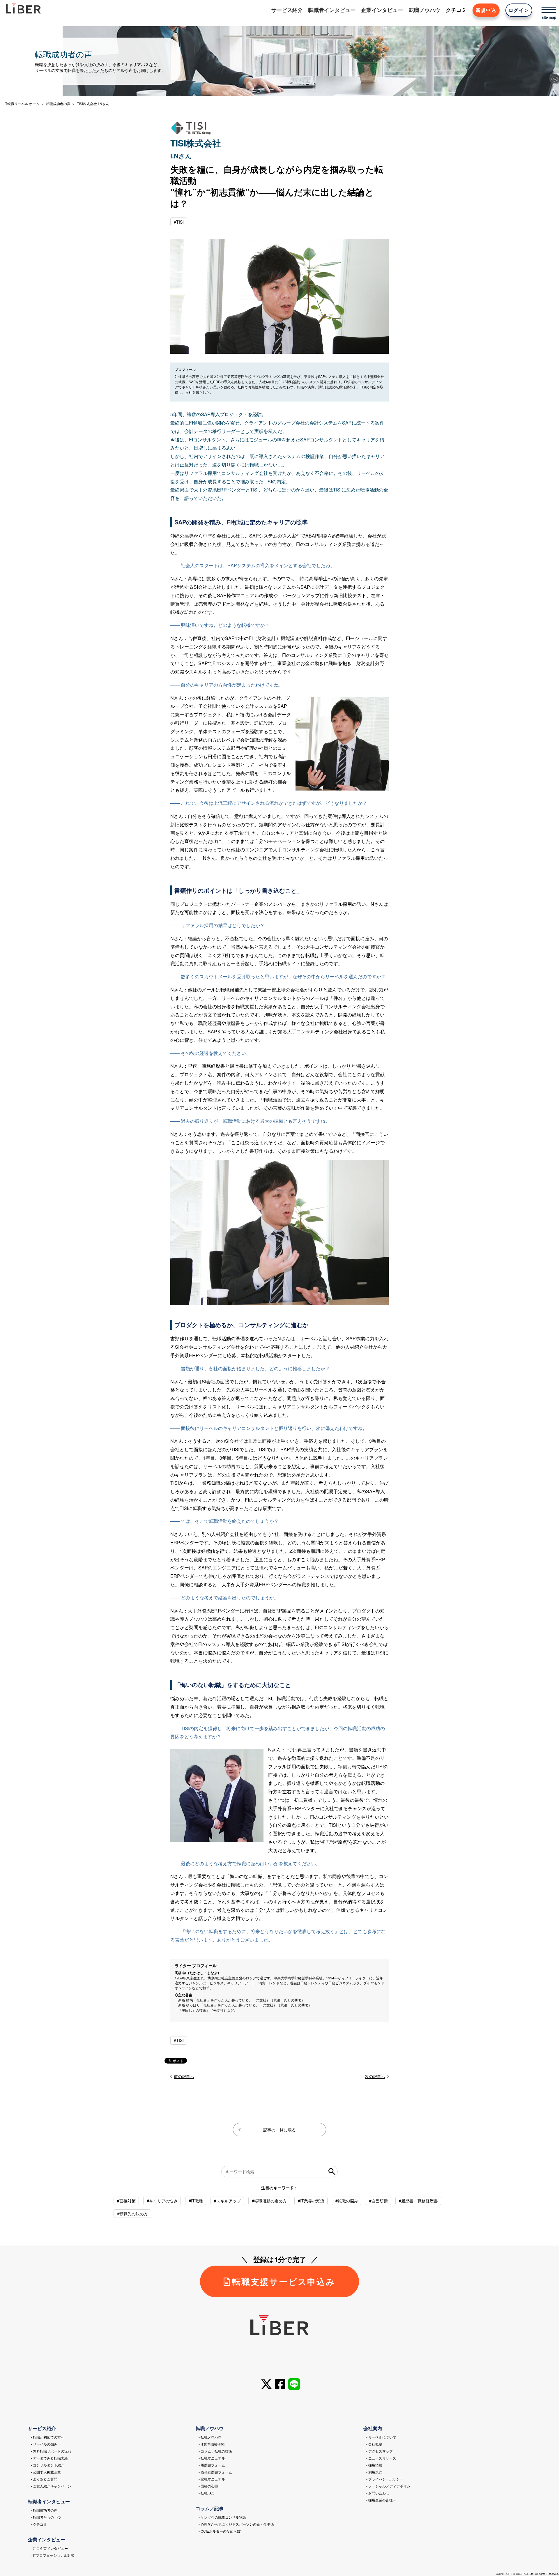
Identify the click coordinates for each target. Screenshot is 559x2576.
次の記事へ (375, 2076)
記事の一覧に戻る (279, 2130)
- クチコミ (39, 2524)
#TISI (179, 222)
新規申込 (486, 10)
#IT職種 (196, 2201)
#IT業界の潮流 (311, 2201)
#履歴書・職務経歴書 (418, 2201)
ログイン (519, 10)
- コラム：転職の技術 (215, 2451)
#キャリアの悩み (162, 2201)
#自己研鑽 (378, 2201)
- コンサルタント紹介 (48, 2465)
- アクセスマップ (380, 2451)
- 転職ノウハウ (210, 2437)
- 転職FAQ (206, 2493)
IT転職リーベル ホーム (22, 104)
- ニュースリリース (381, 2458)
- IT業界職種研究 (212, 2444)
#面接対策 (126, 2201)
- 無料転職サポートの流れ (51, 2451)
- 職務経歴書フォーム (215, 2472)
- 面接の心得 (208, 2486)
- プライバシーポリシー (385, 2479)
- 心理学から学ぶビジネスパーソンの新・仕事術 (236, 2524)
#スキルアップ (227, 2201)
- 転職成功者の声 (44, 2510)
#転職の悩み (347, 2201)
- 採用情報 (374, 2465)
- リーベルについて (381, 2437)
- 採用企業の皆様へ (381, 2500)
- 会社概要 (374, 2444)
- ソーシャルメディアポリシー (390, 2486)
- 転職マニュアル (212, 2458)
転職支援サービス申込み (284, 2281)
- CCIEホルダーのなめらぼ (220, 2531)
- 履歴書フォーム (212, 2465)
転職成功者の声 (58, 104)
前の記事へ (184, 2076)
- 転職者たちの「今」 (48, 2517)
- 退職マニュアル (212, 2479)
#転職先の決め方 (132, 2213)
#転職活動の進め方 (269, 2201)
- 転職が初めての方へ (48, 2437)
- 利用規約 (374, 2472)
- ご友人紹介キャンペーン (51, 2486)
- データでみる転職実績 (49, 2458)
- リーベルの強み (44, 2444)
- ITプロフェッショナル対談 (53, 2555)
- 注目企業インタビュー (49, 2548)
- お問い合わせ (378, 2493)
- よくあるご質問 (44, 2479)
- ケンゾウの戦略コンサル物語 (222, 2517)
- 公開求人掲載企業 (46, 2472)
